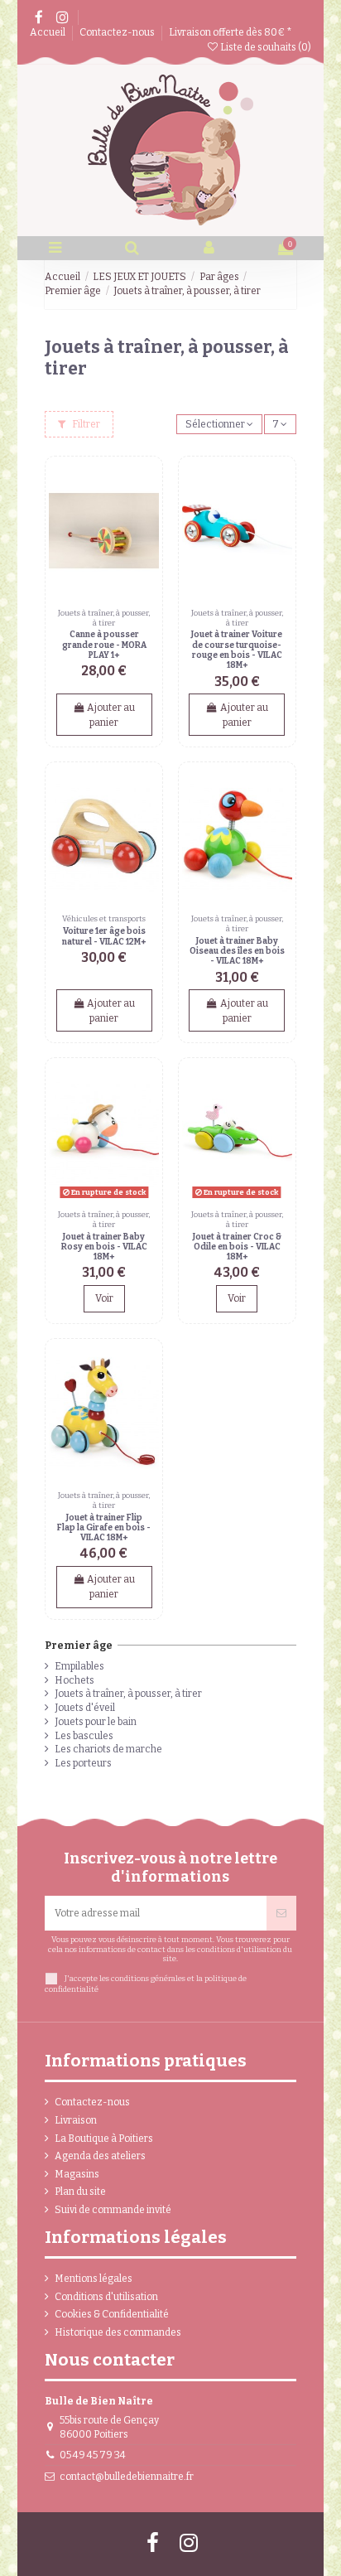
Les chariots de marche (108, 1749)
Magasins (77, 2174)
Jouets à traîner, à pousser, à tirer (128, 1694)
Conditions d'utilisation (106, 2297)
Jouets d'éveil (85, 1708)
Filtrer (85, 424)
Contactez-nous (118, 32)
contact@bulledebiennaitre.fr (127, 2477)
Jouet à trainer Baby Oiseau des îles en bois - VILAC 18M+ (237, 951)
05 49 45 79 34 (93, 2455)
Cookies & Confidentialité (112, 2314)
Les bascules (84, 1736)
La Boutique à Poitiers (104, 2139)
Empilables (79, 1666)
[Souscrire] (281, 1913)
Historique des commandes (118, 2332)
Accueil (48, 32)
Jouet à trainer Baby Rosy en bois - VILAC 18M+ (104, 1247)
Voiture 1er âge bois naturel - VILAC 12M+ (104, 936)
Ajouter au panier (111, 715)
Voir (104, 1298)
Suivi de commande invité (113, 2210)
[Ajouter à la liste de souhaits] (147, 482)
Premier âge (79, 1646)
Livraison (76, 2120)
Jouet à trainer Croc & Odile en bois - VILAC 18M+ (237, 1247)
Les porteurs (83, 1763)
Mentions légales (94, 2279)
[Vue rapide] (147, 510)
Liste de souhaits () (265, 47)
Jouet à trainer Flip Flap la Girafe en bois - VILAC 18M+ (104, 1528)
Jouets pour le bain (96, 1722)
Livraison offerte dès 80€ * (231, 32)
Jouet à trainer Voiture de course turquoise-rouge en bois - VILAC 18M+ (237, 650)
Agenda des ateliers (100, 2156)
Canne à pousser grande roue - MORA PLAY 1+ (104, 645)
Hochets (74, 1680)
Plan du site (80, 2192)
